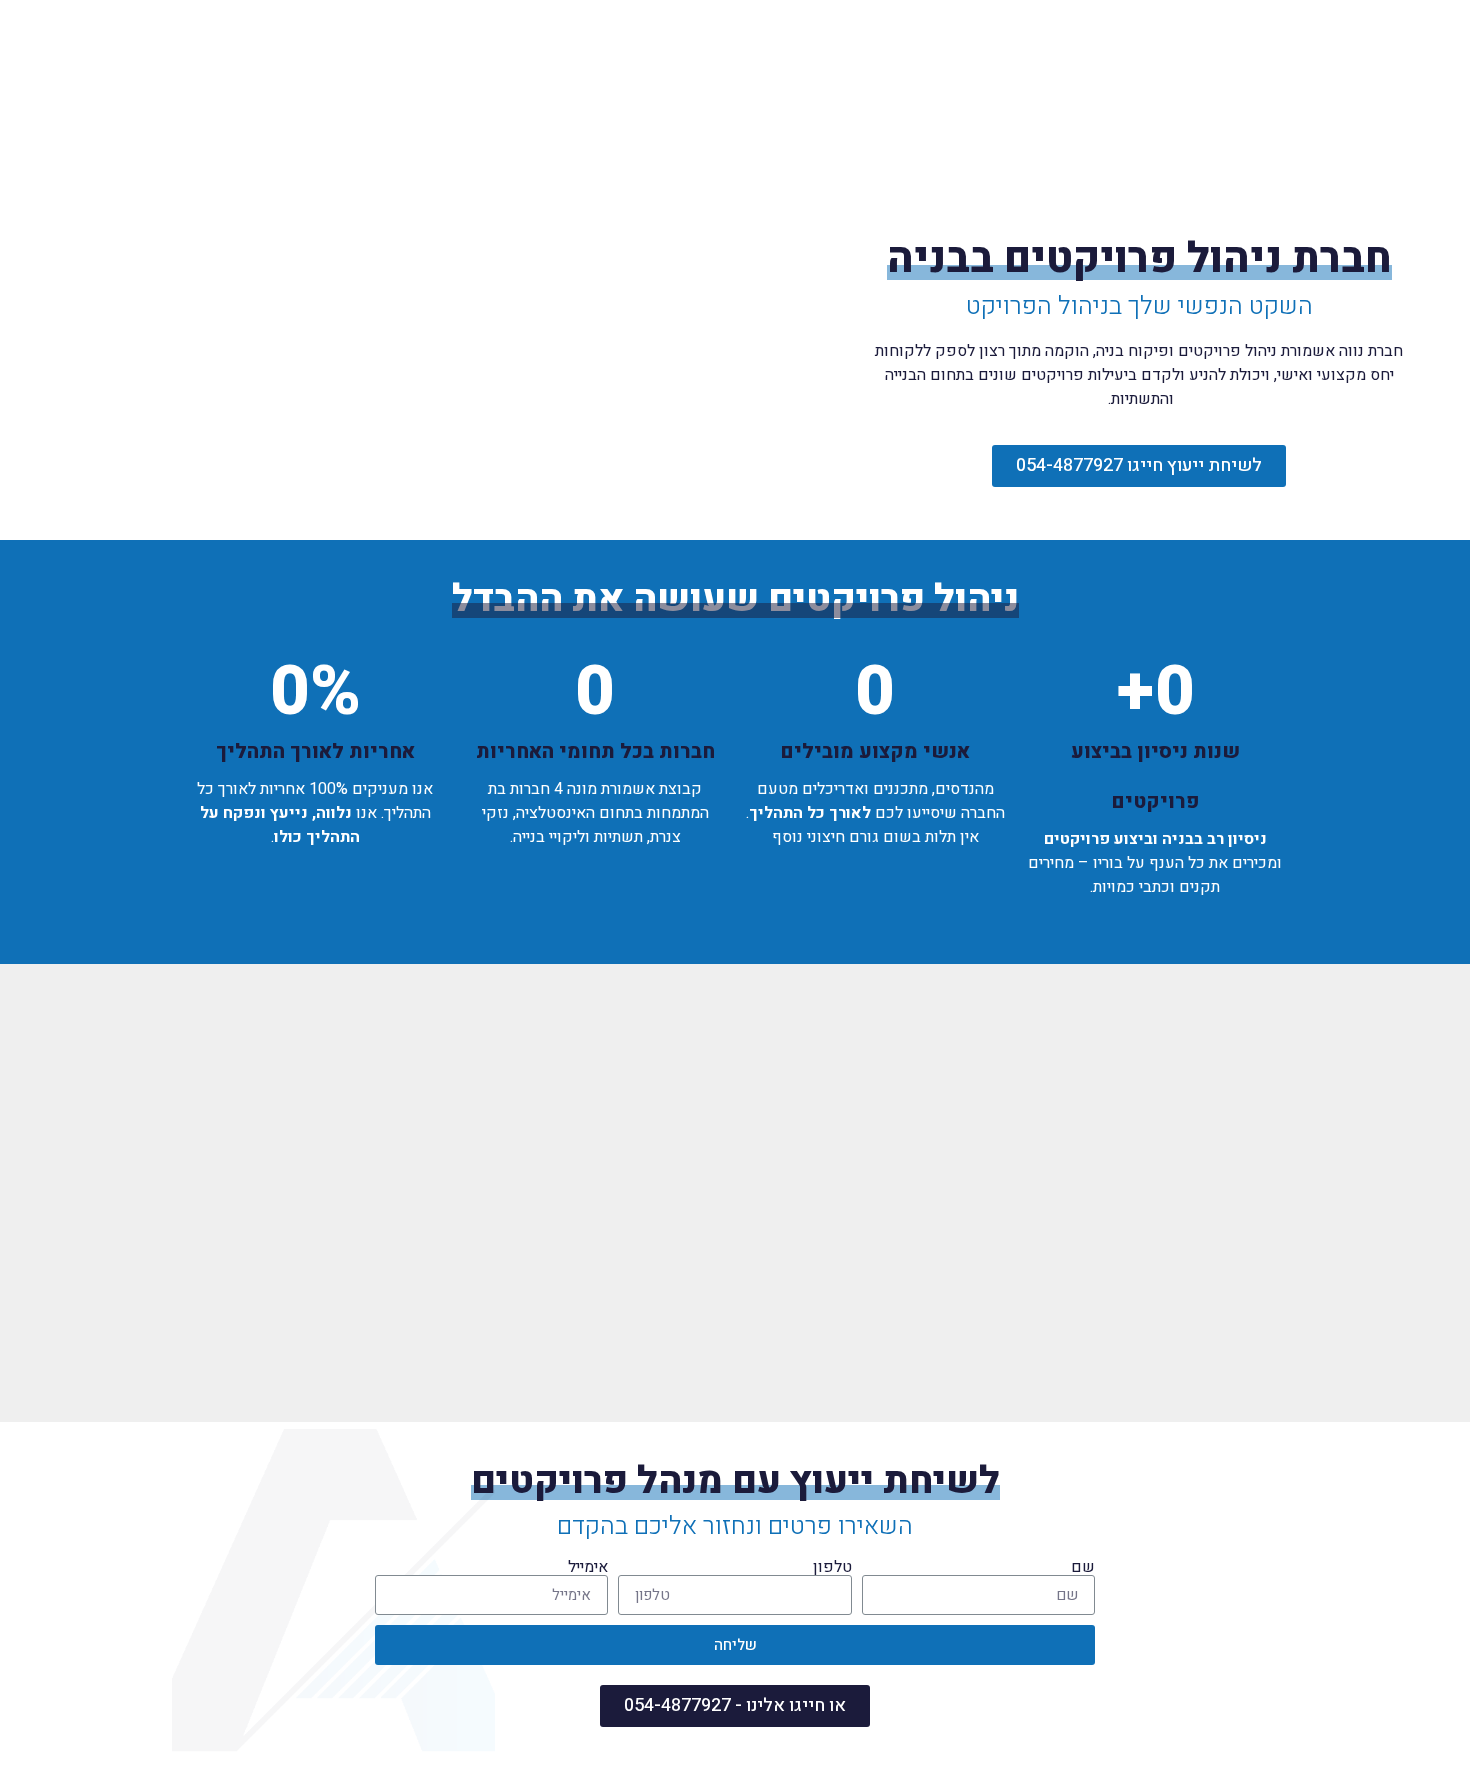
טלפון (832, 1567)
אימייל (588, 1567)
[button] (1139, 466)
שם (1083, 1567)
